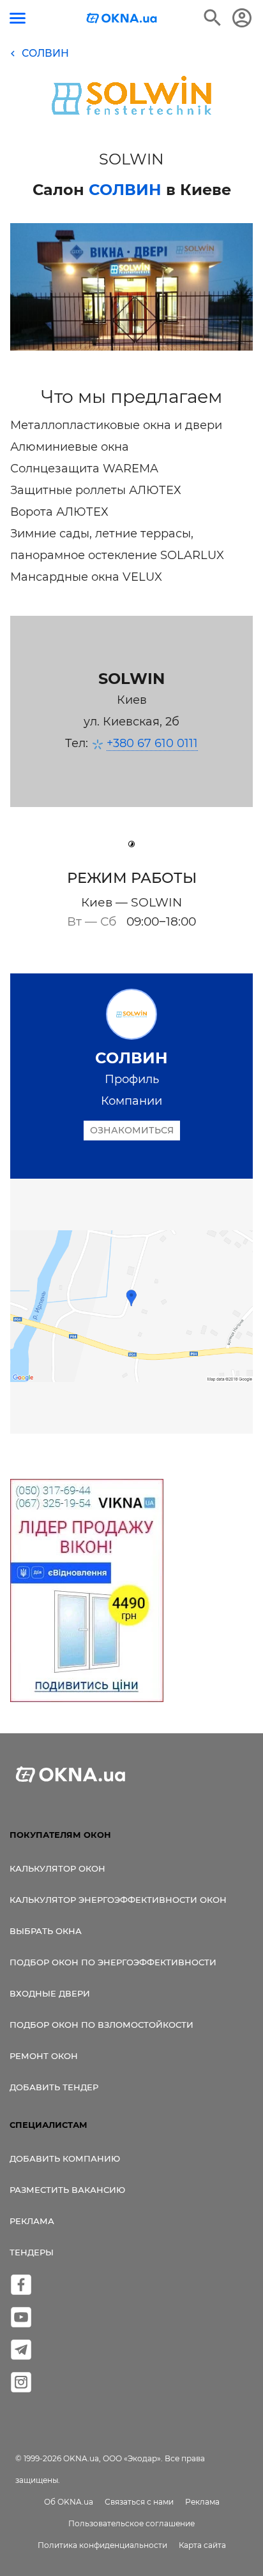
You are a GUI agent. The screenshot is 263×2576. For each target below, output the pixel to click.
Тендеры (32, 2252)
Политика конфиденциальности (102, 2545)
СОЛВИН (125, 190)
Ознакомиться (132, 1130)
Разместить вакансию (67, 2190)
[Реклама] (87, 1592)
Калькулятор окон (57, 1868)
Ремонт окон (44, 2056)
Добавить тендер (54, 2087)
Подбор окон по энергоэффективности (113, 1962)
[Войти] (242, 18)
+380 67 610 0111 (152, 743)
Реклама (32, 2221)
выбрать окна (46, 1931)
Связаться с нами (139, 2502)
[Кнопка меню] (18, 18)
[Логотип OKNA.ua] (122, 19)
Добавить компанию (65, 2158)
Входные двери (50, 1993)
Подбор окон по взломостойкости (101, 2025)
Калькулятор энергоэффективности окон (118, 1900)
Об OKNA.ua (69, 2502)
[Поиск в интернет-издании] (213, 18)
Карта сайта (202, 2545)
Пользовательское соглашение (131, 2523)
